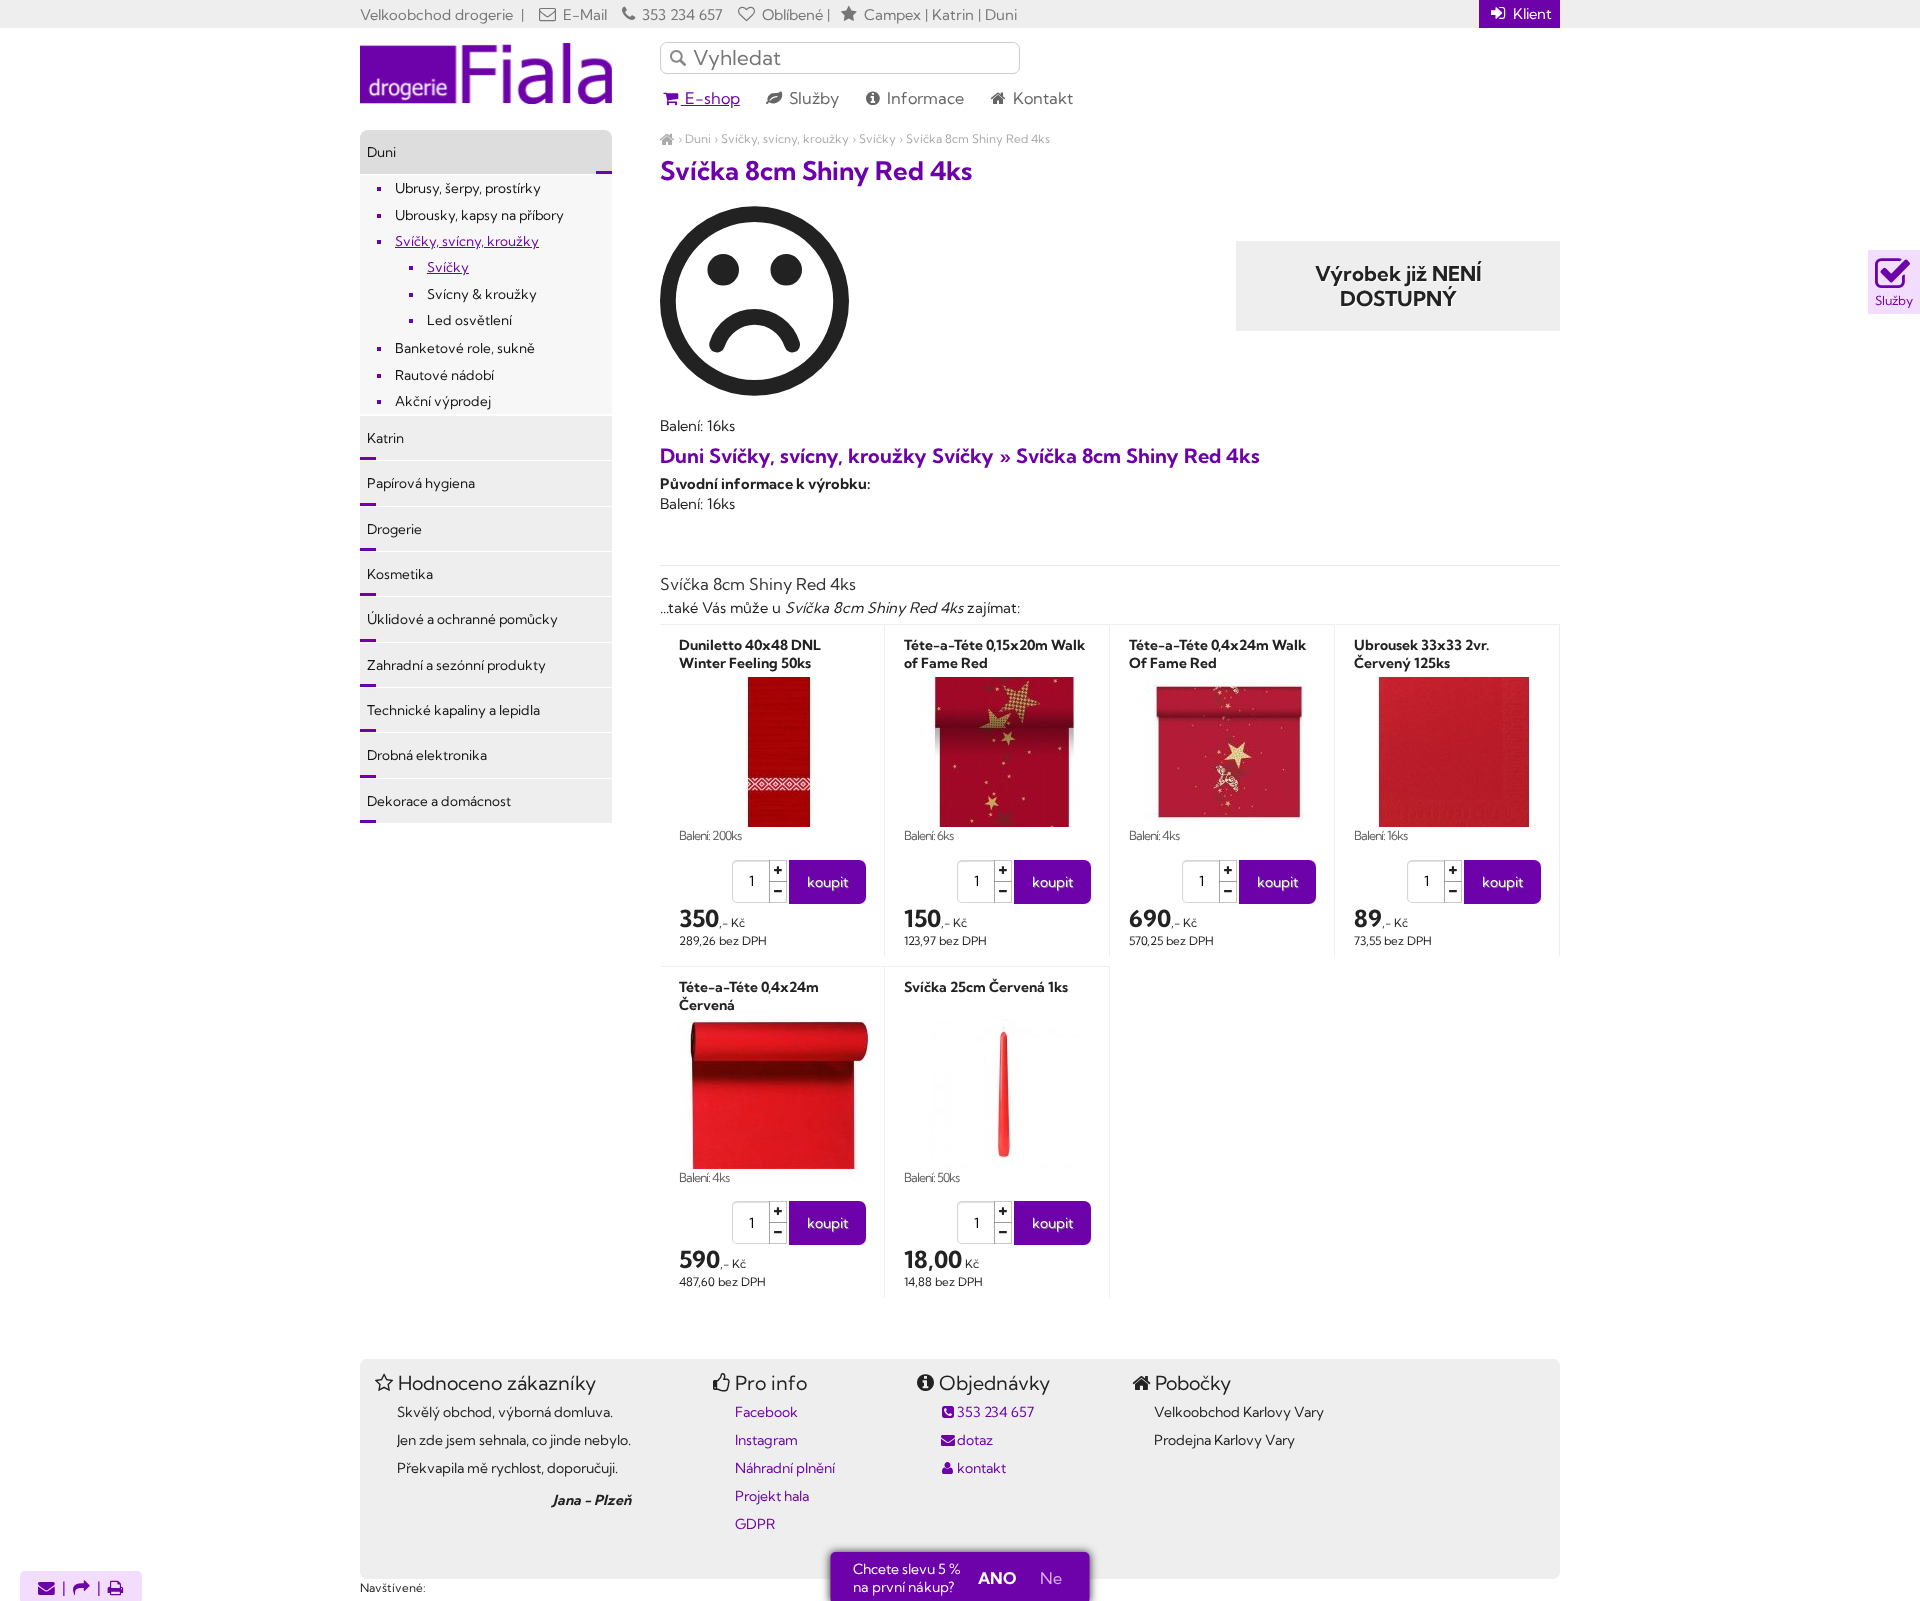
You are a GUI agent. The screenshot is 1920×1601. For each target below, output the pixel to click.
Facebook (766, 1412)
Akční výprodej (443, 401)
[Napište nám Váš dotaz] (46, 1589)
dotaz (975, 1440)
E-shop (710, 98)
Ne (1051, 1578)
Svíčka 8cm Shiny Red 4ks (978, 138)
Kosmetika (400, 574)
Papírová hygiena (421, 483)
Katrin (385, 438)
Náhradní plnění (785, 1468)
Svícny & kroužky (482, 294)
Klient (1530, 13)
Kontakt (1041, 98)
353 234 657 (680, 14)
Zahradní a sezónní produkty (456, 665)
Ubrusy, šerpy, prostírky (468, 188)
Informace (923, 98)
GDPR (755, 1524)
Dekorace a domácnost (439, 801)
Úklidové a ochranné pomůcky (462, 619)
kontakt (981, 1468)
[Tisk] (116, 1589)
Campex (892, 14)
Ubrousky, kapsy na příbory (479, 215)
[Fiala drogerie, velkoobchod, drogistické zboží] (667, 138)
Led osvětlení (469, 320)
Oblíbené (790, 14)
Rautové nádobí (444, 375)
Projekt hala (772, 1496)
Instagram (766, 1440)
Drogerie (394, 529)
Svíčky (877, 138)
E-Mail (583, 14)
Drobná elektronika (427, 755)
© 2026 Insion (1524, 1562)
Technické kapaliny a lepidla (453, 710)
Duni (698, 138)
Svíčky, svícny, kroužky (785, 138)
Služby (812, 98)
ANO (997, 1578)
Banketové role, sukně (465, 348)
